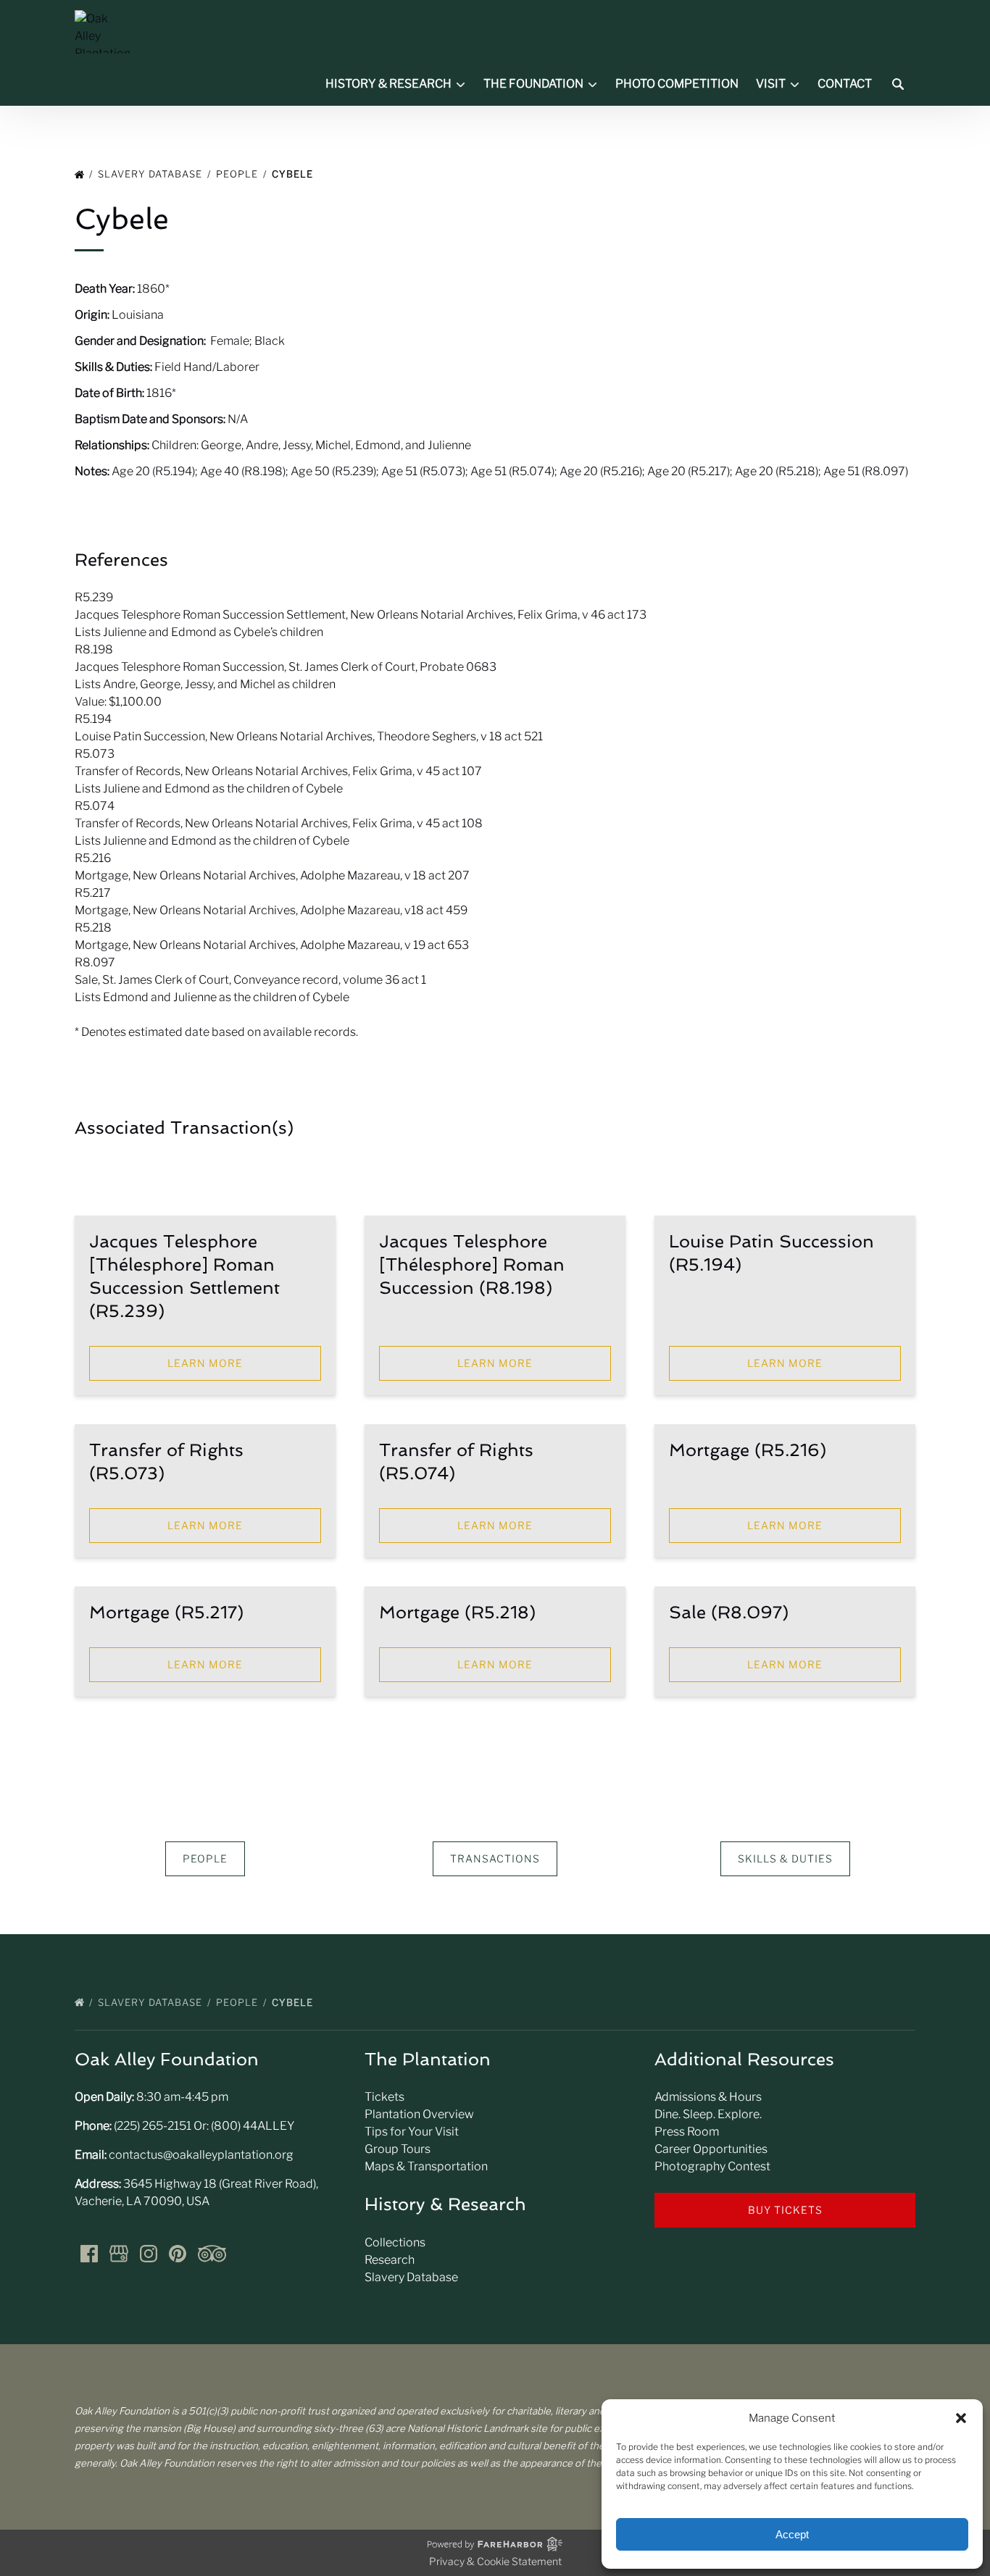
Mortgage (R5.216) (748, 1450)
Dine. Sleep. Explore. (708, 2114)
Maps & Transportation (426, 2166)
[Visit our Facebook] (89, 2254)
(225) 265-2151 (153, 2126)
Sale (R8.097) (729, 1612)
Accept (792, 2534)
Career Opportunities (711, 2149)
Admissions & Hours (708, 2097)
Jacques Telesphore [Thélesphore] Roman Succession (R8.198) (472, 1264)
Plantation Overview (419, 2114)
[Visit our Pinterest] (178, 2254)
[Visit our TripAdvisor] (212, 2254)
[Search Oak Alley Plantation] (898, 84)
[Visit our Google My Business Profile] (119, 2254)
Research (390, 2260)
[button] (961, 2418)
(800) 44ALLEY (253, 2126)
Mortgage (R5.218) (457, 1612)
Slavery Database (151, 174)
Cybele (294, 174)
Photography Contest (712, 2166)
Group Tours (398, 2149)
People (238, 174)
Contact (845, 84)
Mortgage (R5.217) (166, 1612)
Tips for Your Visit (412, 2132)
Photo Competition (677, 84)
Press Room (687, 2132)
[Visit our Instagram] (149, 2254)
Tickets (384, 2097)
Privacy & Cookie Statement (495, 2561)
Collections (395, 2242)
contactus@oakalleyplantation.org (201, 2155)
